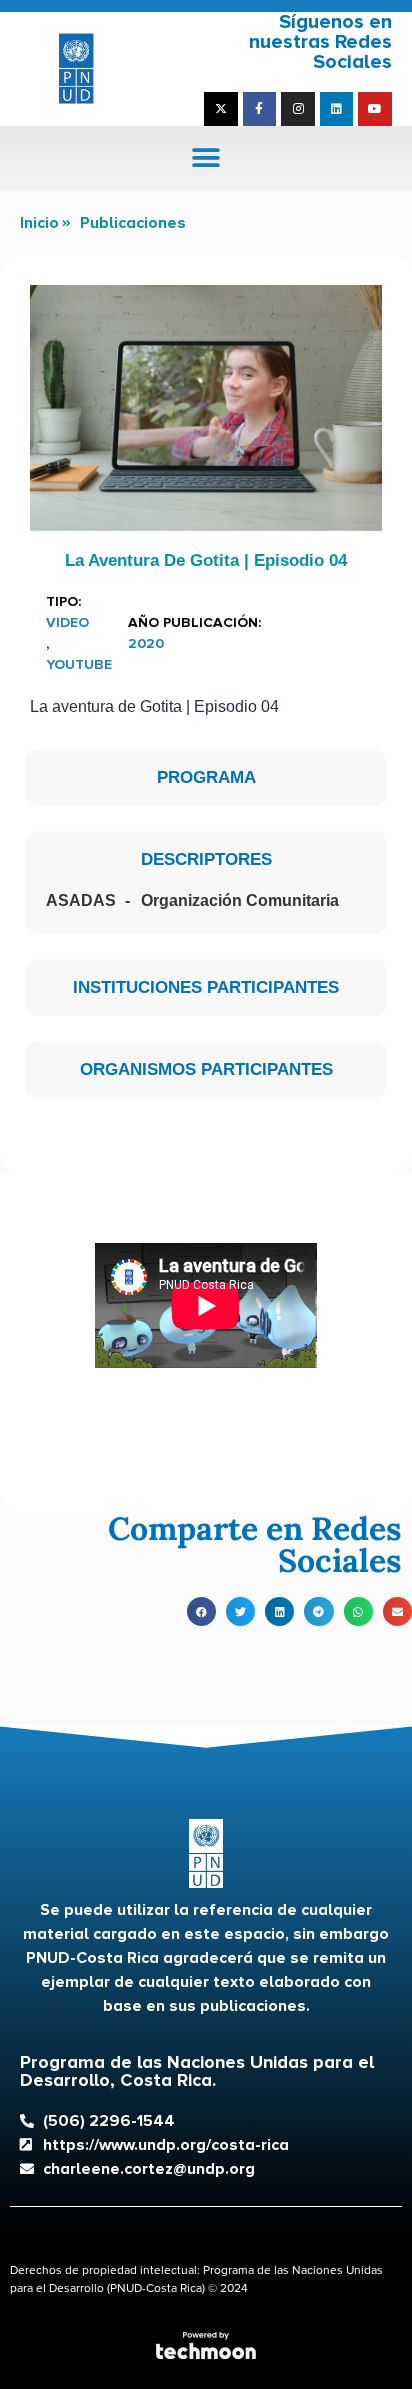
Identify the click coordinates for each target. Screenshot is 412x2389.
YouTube (79, 664)
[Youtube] (375, 109)
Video (67, 622)
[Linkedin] (337, 109)
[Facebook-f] (260, 109)
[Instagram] (298, 109)
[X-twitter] (221, 109)
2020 (146, 643)
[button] (206, 158)
